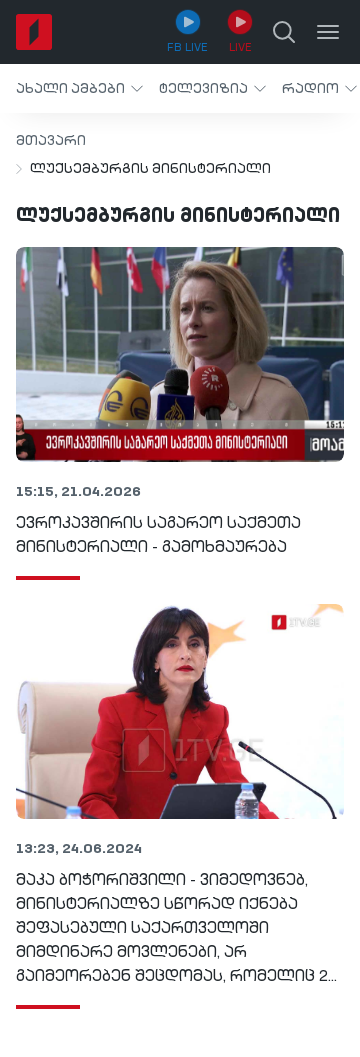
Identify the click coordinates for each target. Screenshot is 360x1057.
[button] (79, 88)
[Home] (34, 32)
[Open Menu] (328, 32)
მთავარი (51, 141)
